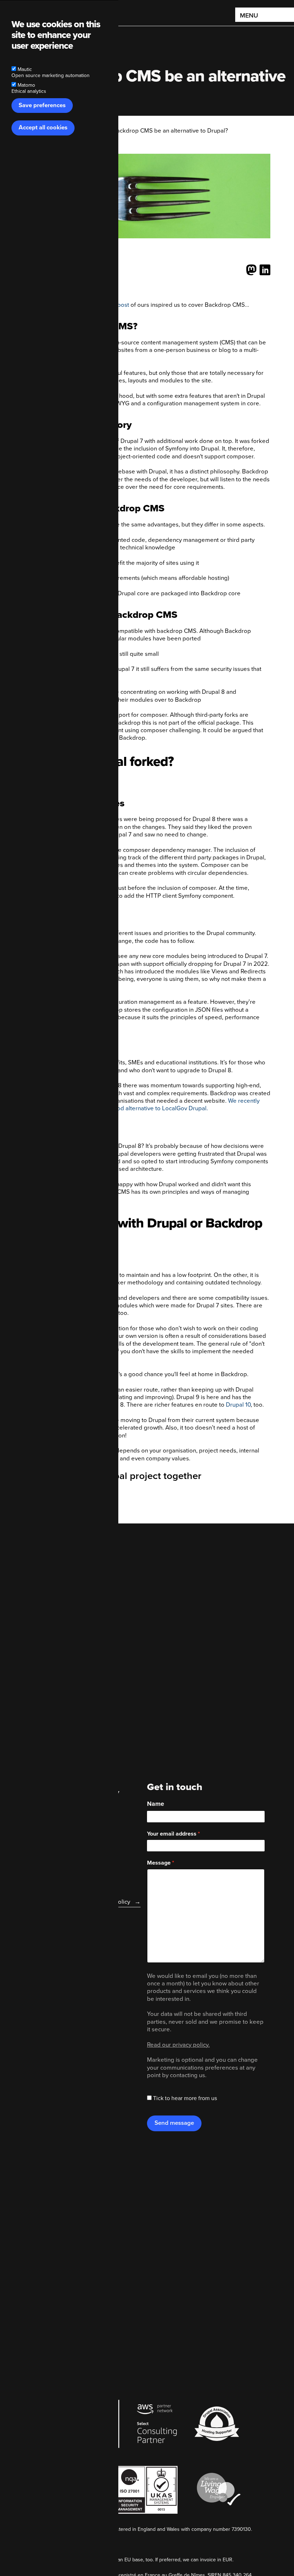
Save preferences (42, 105)
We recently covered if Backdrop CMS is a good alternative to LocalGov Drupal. (144, 1105)
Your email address (172, 1834)
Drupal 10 (238, 1405)
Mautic (25, 69)
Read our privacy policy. (178, 2045)
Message (159, 1863)
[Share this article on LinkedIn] (265, 270)
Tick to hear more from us (185, 2098)
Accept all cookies (43, 128)
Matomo (26, 85)
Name (156, 1804)
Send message (174, 2123)
